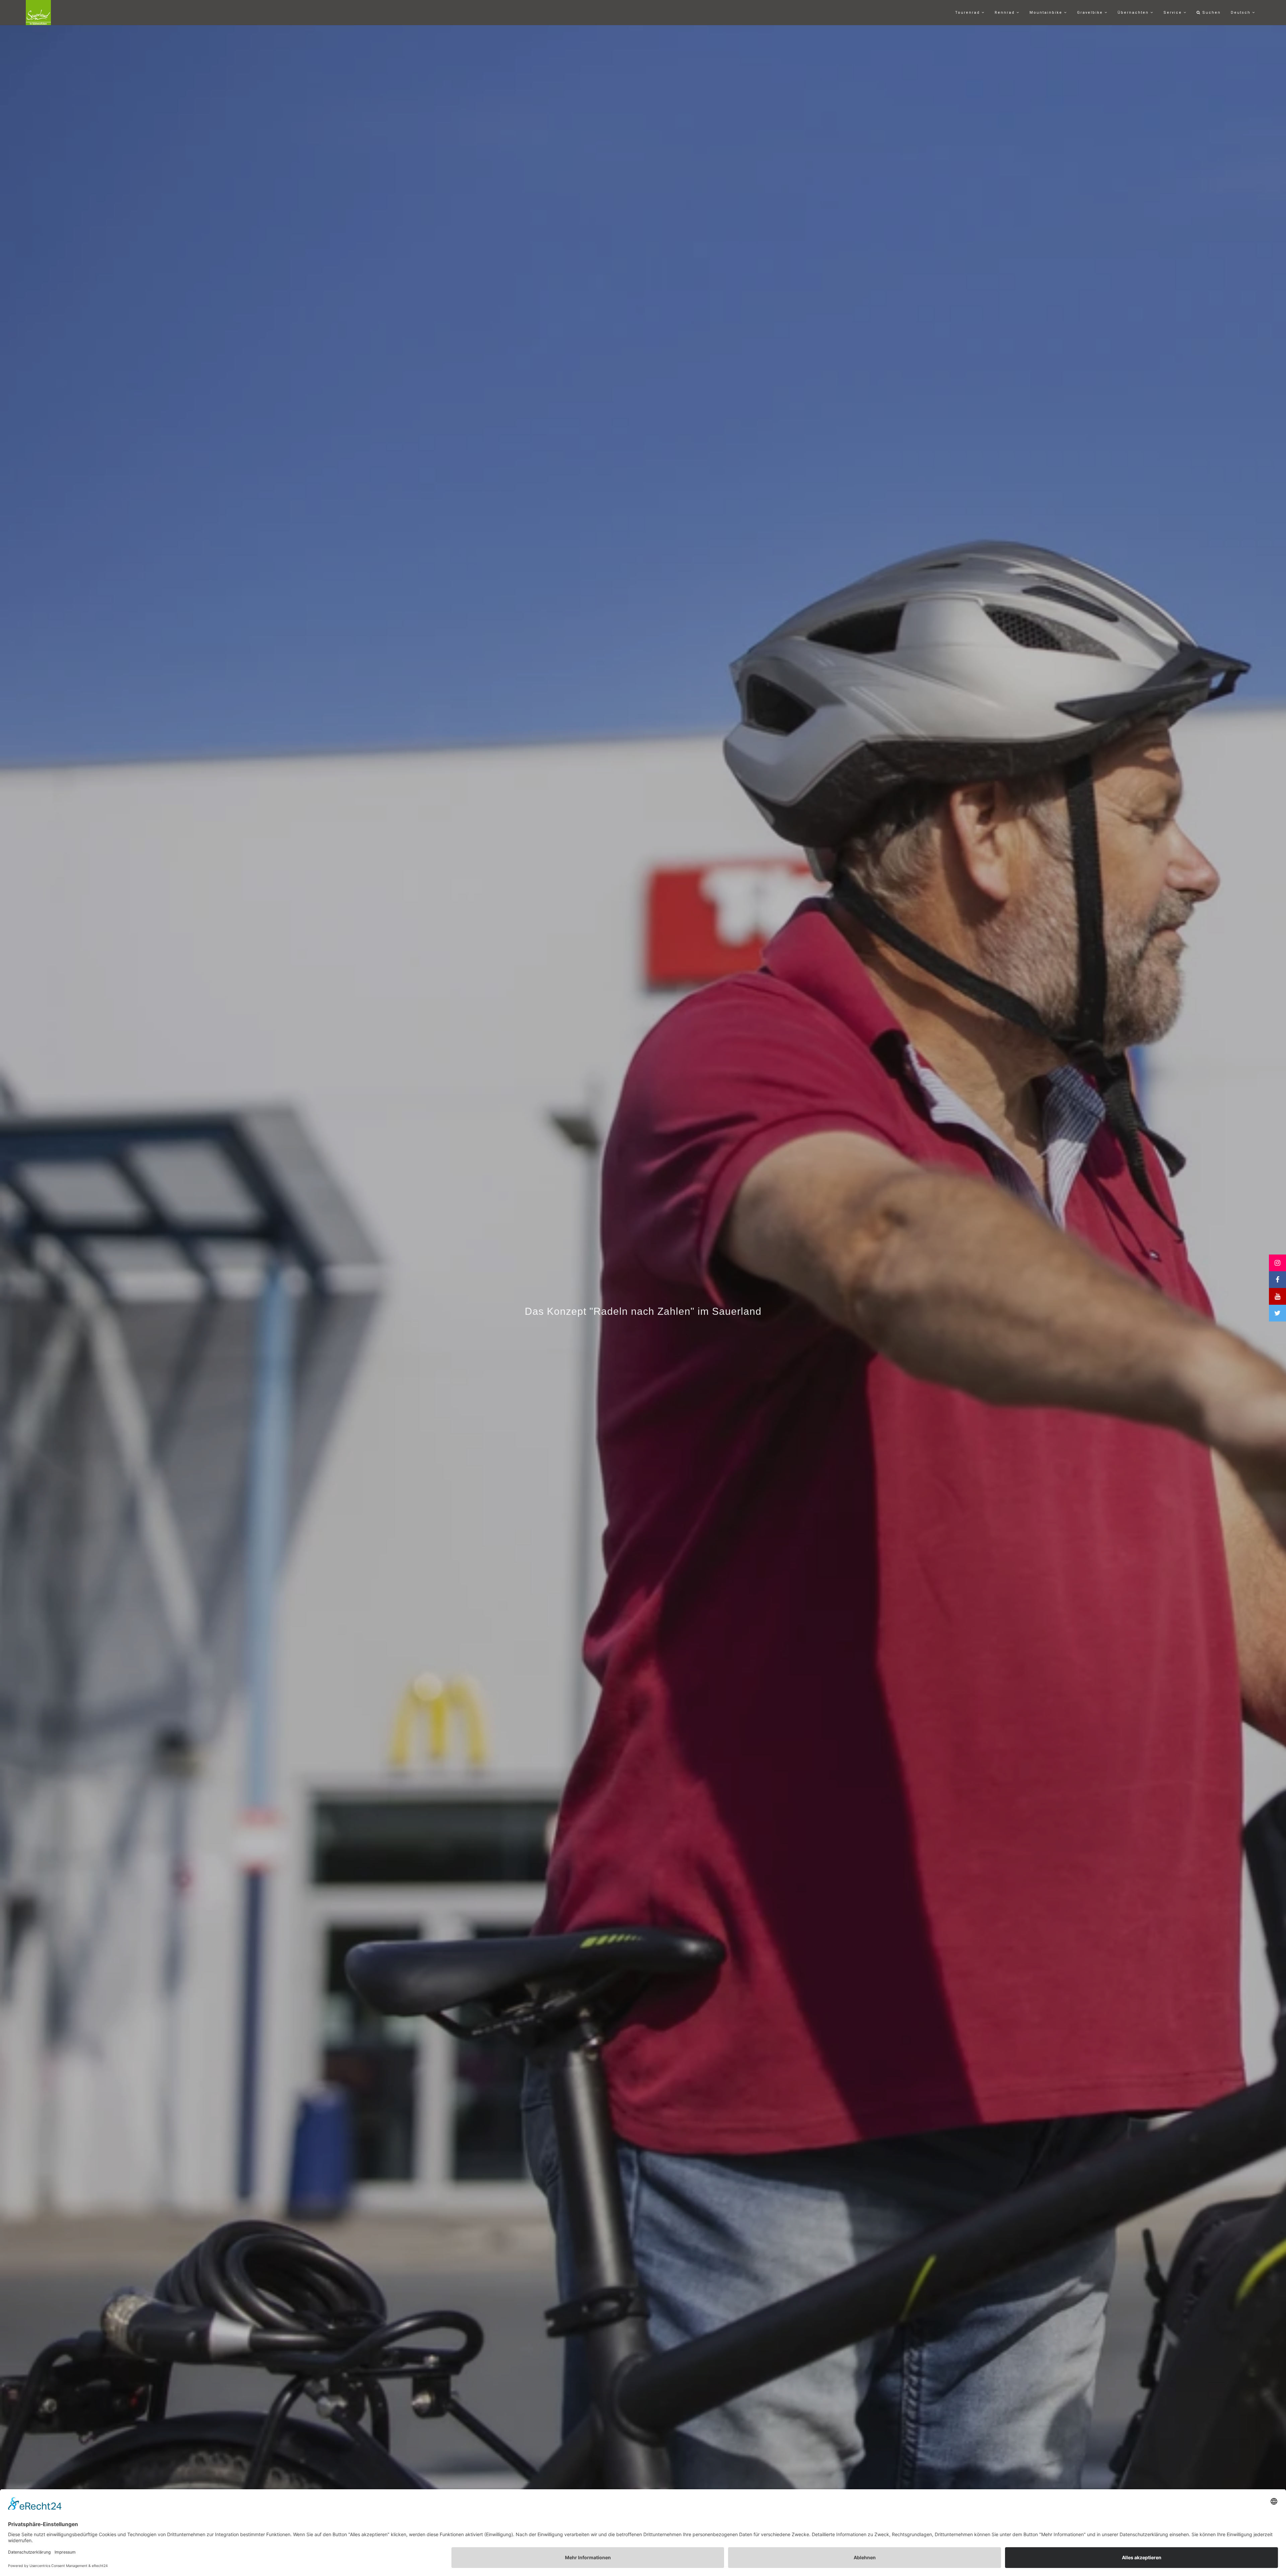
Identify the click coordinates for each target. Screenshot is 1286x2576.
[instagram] (1277, 1263)
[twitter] (1277, 1313)
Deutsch (1241, 13)
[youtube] (1277, 1296)
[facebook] (1277, 1280)
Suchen (1211, 13)
